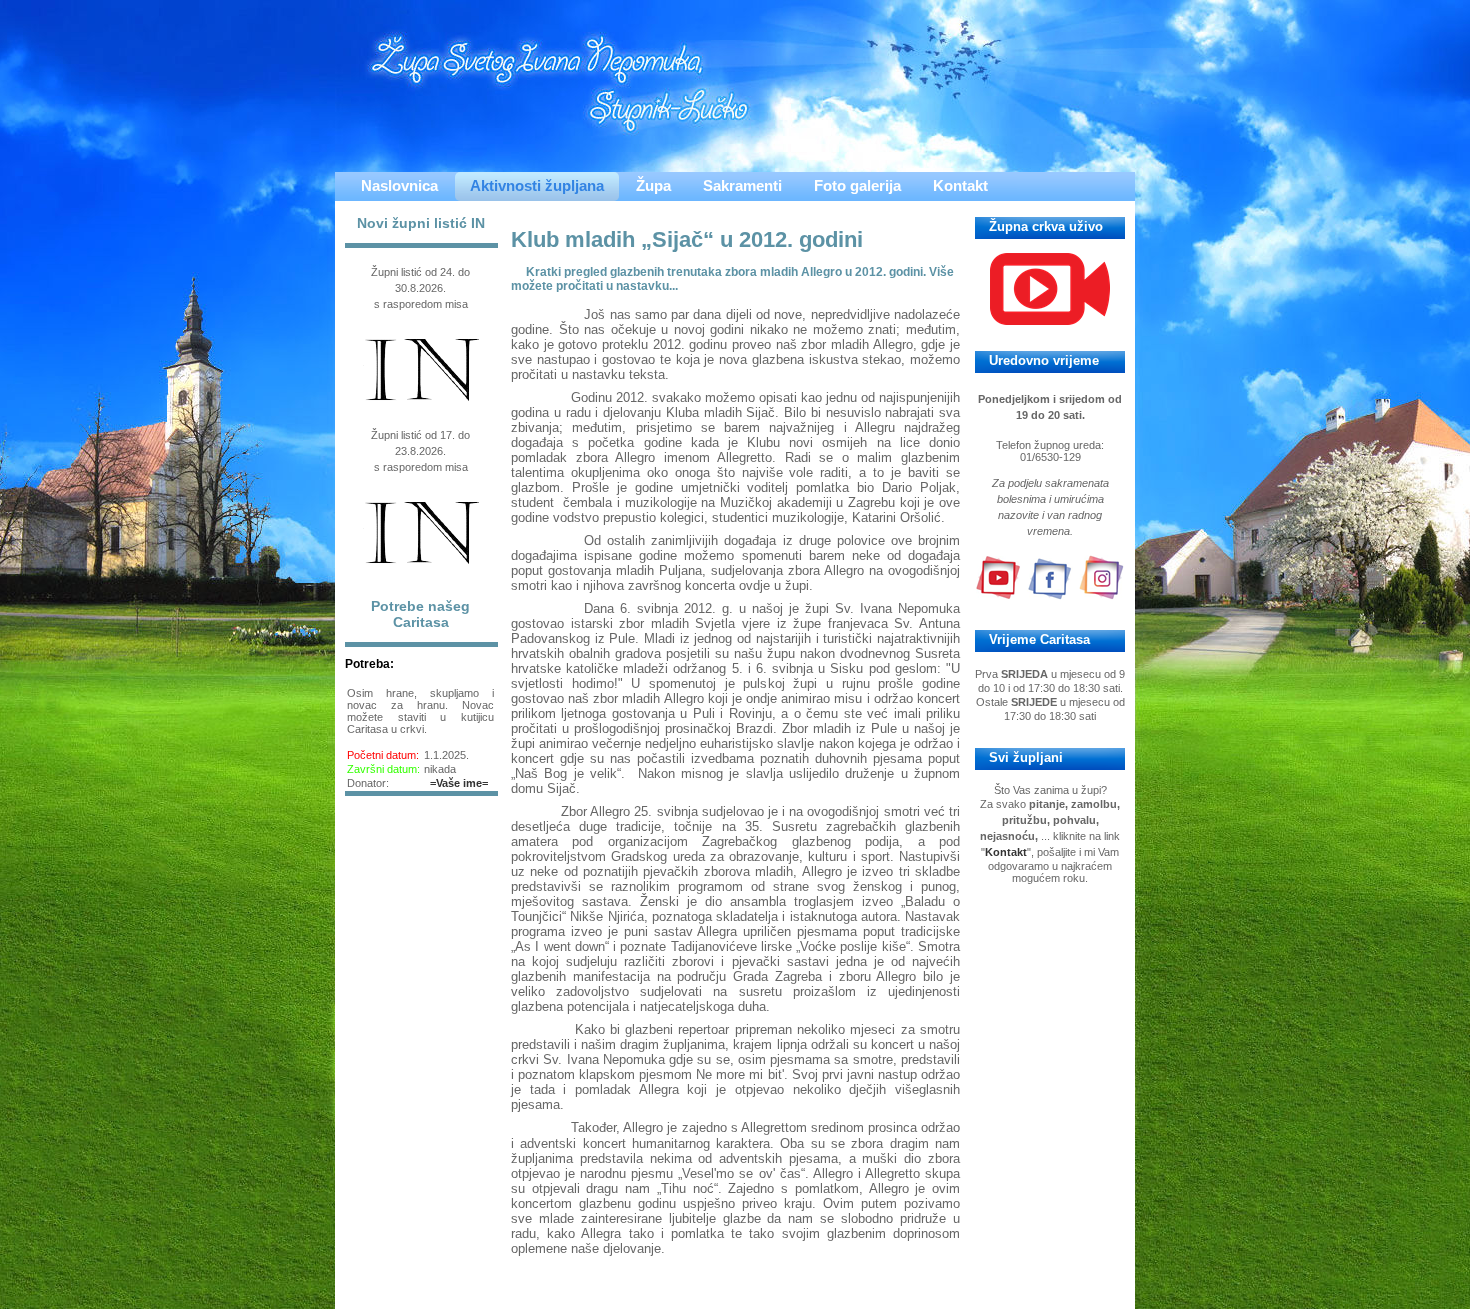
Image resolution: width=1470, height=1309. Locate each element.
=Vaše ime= (459, 783)
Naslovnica (399, 185)
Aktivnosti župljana (537, 185)
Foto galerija (857, 185)
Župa (653, 185)
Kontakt (960, 185)
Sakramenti (742, 185)
